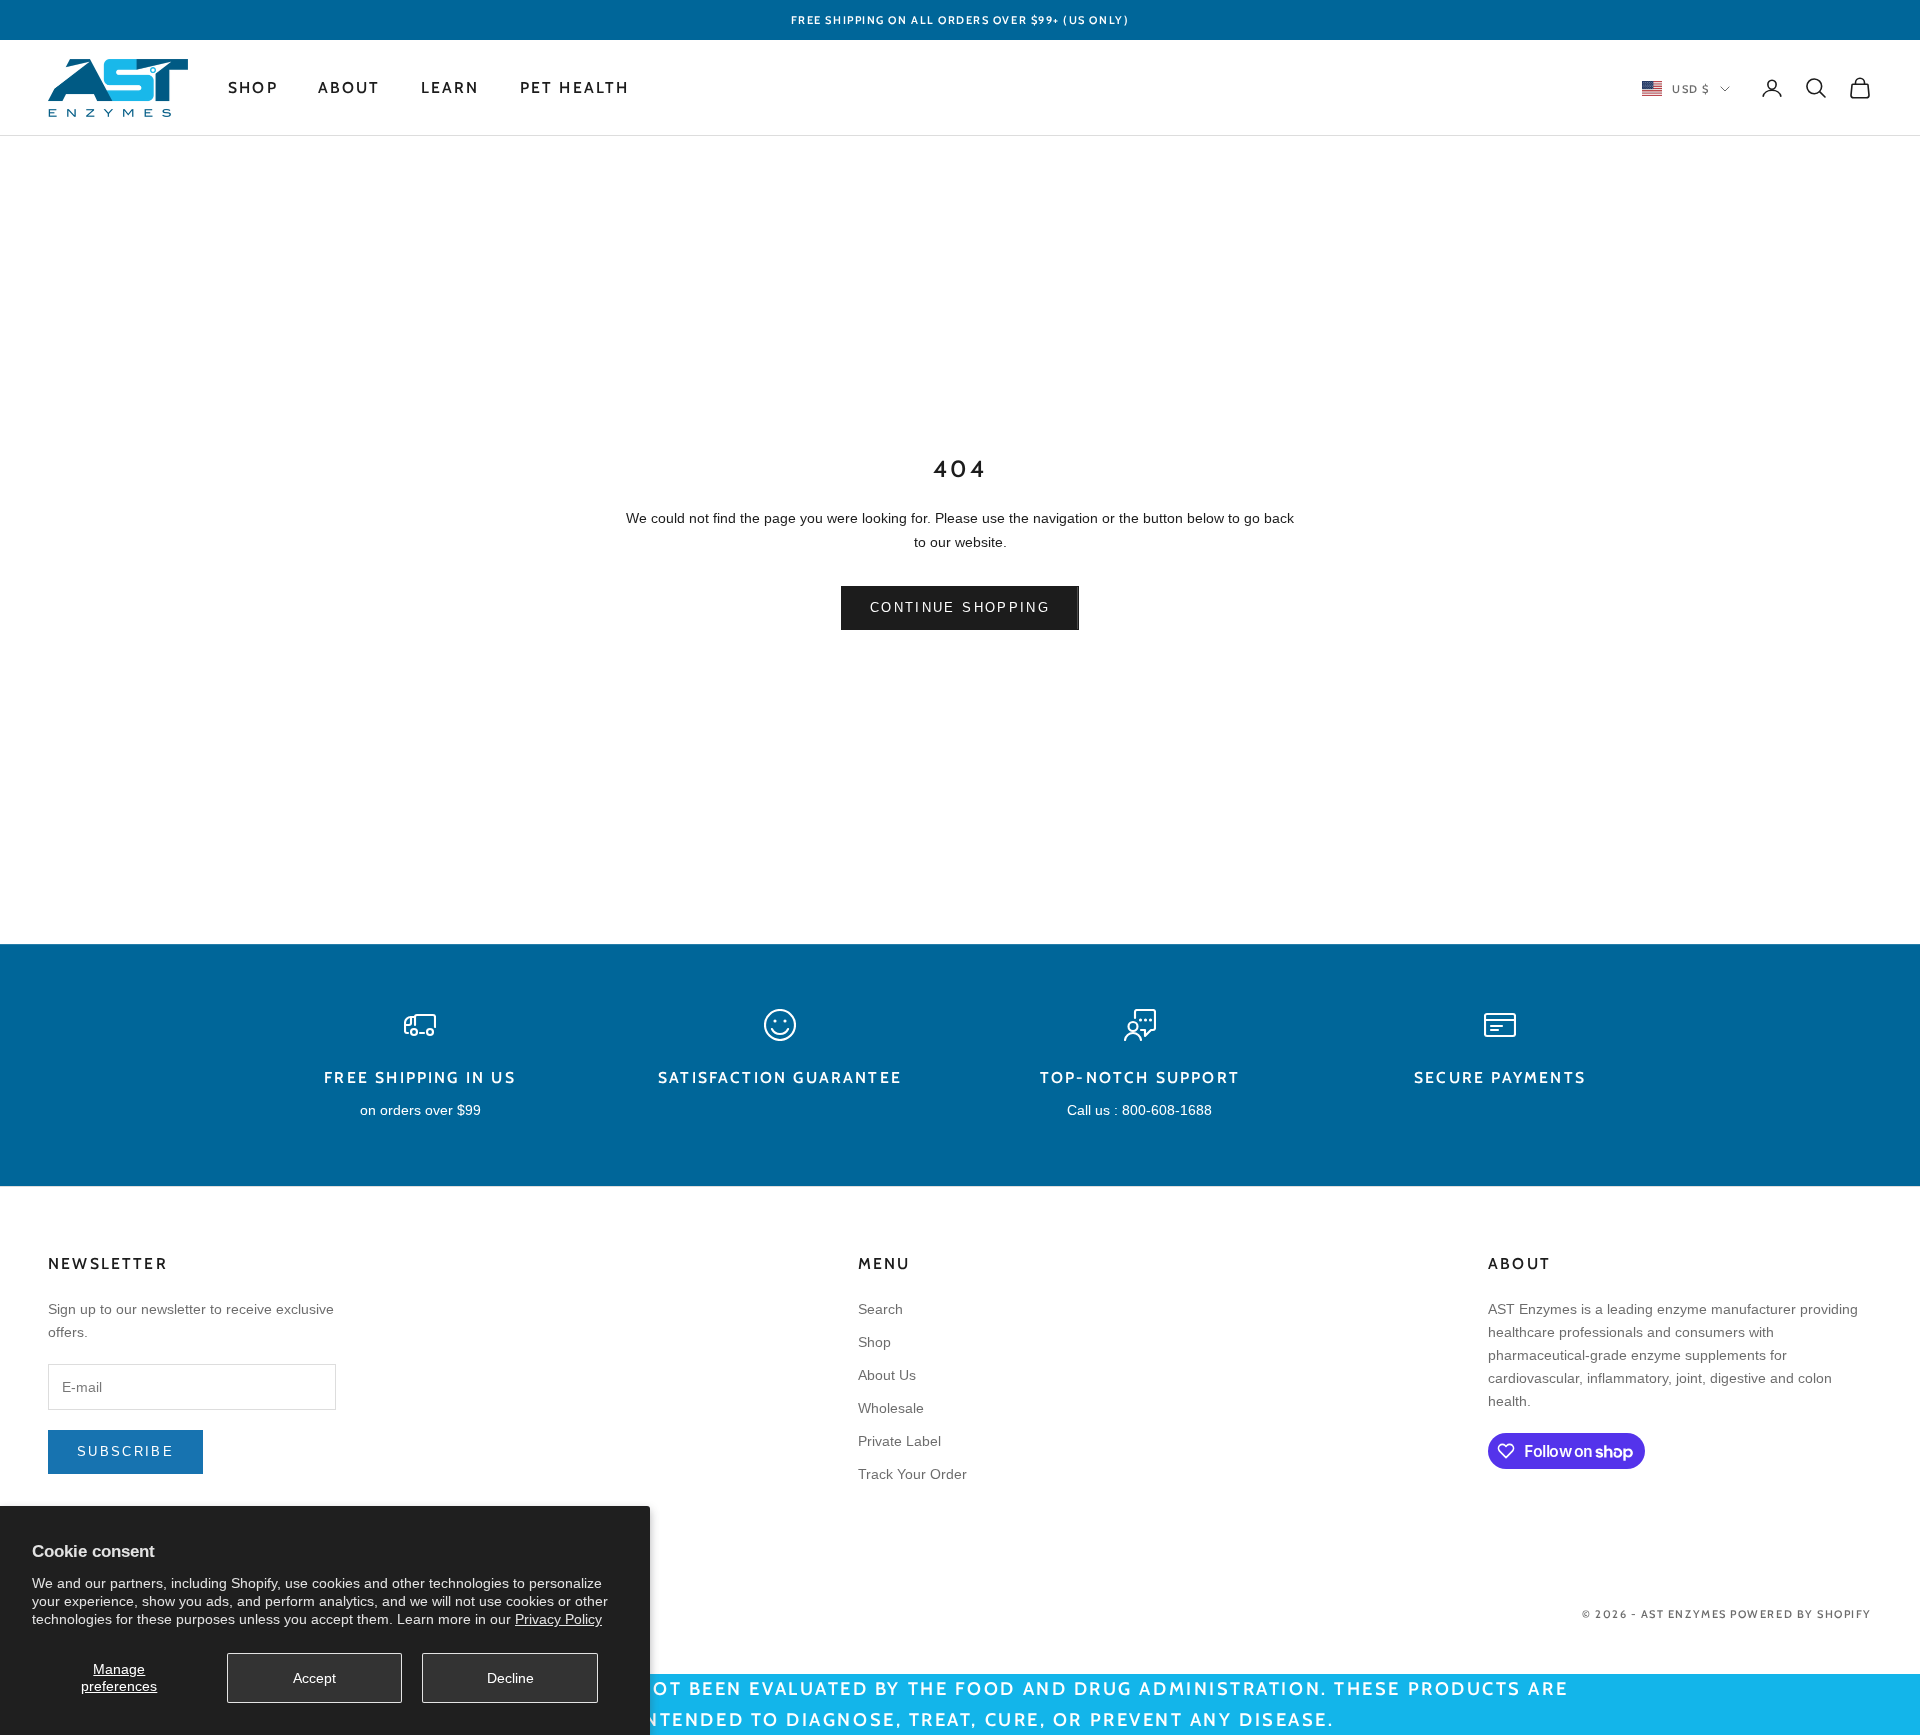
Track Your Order (912, 1474)
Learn (450, 87)
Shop (253, 87)
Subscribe (125, 1451)
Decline (510, 1678)
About (349, 87)
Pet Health (575, 87)
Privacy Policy (558, 1619)
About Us (887, 1375)
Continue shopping (960, 607)
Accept (314, 1678)
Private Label (899, 1441)
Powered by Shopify (1801, 1614)
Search (880, 1309)
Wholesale (891, 1408)
